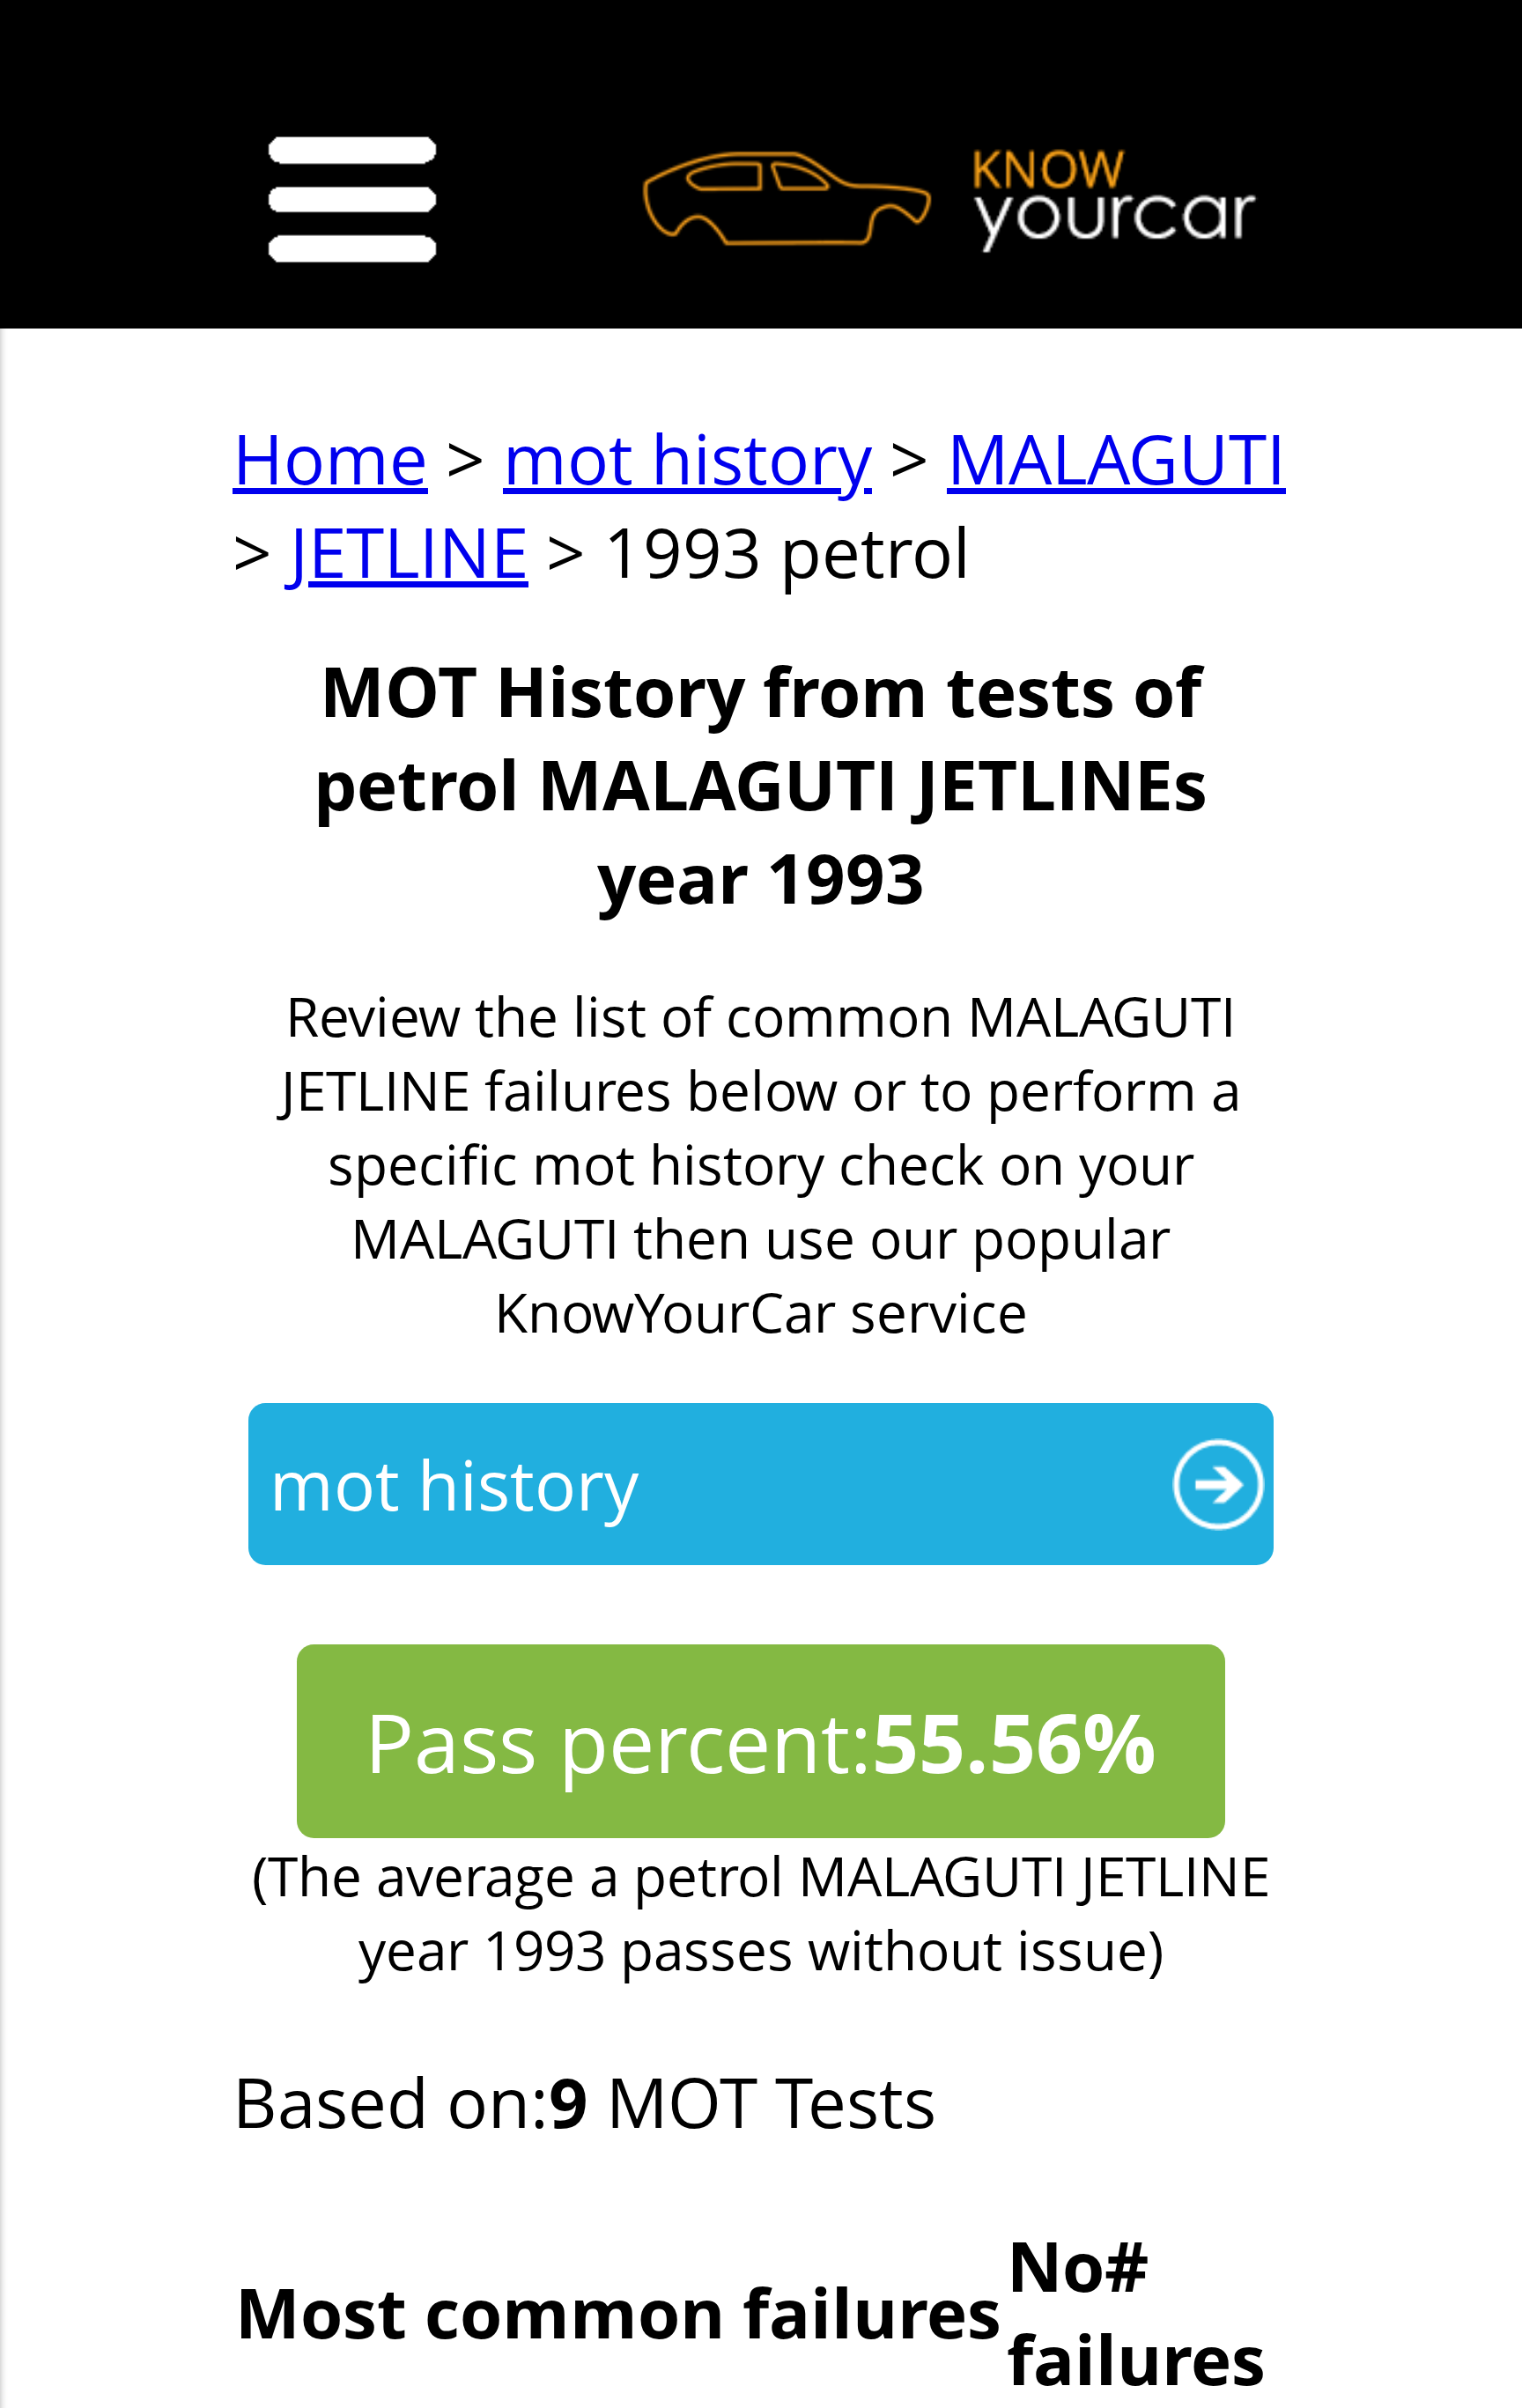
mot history (687, 458)
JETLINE (409, 551)
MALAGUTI (1116, 458)
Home (330, 458)
